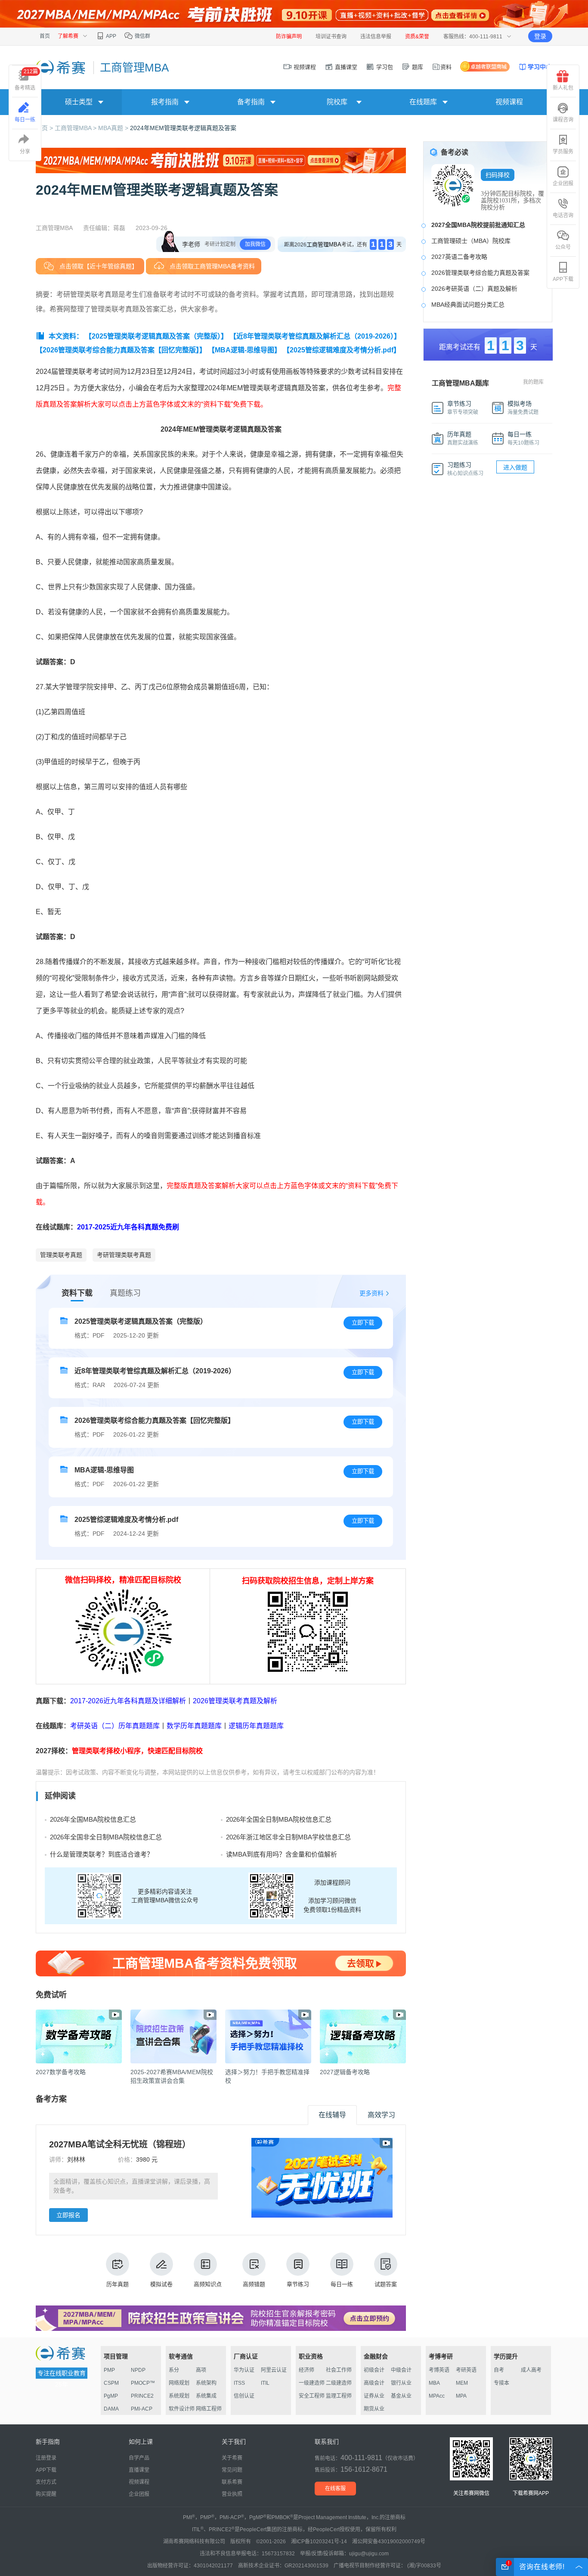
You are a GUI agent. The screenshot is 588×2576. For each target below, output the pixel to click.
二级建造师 (339, 2383)
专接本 (501, 2383)
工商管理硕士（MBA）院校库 (471, 241)
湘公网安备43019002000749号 (389, 2542)
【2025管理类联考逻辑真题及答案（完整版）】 (156, 336)
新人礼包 (563, 88)
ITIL (265, 2383)
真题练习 (125, 1293)
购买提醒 (46, 2494)
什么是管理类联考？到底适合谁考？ (102, 1854)
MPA (461, 2396)
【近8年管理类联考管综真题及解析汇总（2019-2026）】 (315, 336)
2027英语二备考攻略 (459, 257)
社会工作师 (339, 2370)
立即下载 (363, 1323)
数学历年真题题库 (194, 1726)
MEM (462, 2383)
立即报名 (68, 2215)
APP (111, 36)
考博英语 (439, 2370)
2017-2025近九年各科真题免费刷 (128, 1227)
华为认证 (244, 2370)
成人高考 (531, 2370)
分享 (25, 152)
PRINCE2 (142, 2396)
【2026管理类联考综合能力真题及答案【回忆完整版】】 (121, 350)
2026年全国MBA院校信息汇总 (93, 1819)
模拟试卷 (161, 2284)
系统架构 (206, 2383)
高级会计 (374, 2383)
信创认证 (244, 2396)
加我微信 (255, 244)
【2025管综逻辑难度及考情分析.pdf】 (342, 350)
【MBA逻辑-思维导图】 (244, 350)
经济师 (306, 2370)
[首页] (61, 67)
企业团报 (563, 184)
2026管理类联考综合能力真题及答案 (480, 273)
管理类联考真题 (61, 1255)
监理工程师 (339, 2396)
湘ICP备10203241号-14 (319, 2542)
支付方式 (46, 2482)
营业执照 (232, 2494)
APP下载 (563, 279)
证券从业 (374, 2396)
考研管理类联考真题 (124, 1255)
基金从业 (401, 2396)
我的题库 (533, 382)
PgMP (111, 2396)
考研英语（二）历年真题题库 (115, 1726)
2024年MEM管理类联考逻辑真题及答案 (183, 128)
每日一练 (342, 2284)
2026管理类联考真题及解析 (235, 1701)
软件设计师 (182, 2409)
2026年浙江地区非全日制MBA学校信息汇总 (288, 1837)
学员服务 (563, 152)
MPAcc (437, 2396)
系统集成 (206, 2396)
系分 (174, 2370)
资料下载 (77, 1293)
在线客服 (335, 2489)
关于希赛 (232, 2458)
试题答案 (386, 2284)
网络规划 (179, 2383)
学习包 (384, 67)
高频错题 (254, 2284)
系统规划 (179, 2396)
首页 (45, 36)
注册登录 (46, 2458)
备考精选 (26, 80)
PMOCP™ (143, 2383)
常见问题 (232, 2470)
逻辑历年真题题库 (256, 1726)
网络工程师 (209, 2409)
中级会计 (401, 2370)
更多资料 (371, 1293)
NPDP (138, 2370)
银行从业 (401, 2383)
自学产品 (139, 2458)
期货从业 (374, 2409)
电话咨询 (563, 215)
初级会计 (374, 2370)
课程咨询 (563, 120)
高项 (201, 2370)
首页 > (45, 128)
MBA (434, 2383)
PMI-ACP (142, 2409)
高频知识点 (208, 2284)
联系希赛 (232, 2482)
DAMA (111, 2409)
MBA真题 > (114, 128)
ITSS (239, 2383)
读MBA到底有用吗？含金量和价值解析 (282, 1854)
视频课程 (304, 67)
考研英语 (466, 2370)
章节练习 (298, 2284)
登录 (540, 36)
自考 (499, 2370)
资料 (446, 67)
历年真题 (118, 2284)
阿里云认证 (274, 2370)
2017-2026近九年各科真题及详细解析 (128, 1701)
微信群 (142, 36)
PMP (109, 2370)
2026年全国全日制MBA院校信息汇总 (279, 1819)
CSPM (111, 2383)
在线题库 (423, 102)
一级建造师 (312, 2383)
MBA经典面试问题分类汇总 (468, 305)
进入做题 (515, 467)
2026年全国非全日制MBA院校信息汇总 (106, 1837)
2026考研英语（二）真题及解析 (474, 289)
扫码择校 (498, 175)
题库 (417, 67)
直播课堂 (345, 67)
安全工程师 (312, 2396)
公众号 (563, 247)
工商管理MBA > (76, 128)
